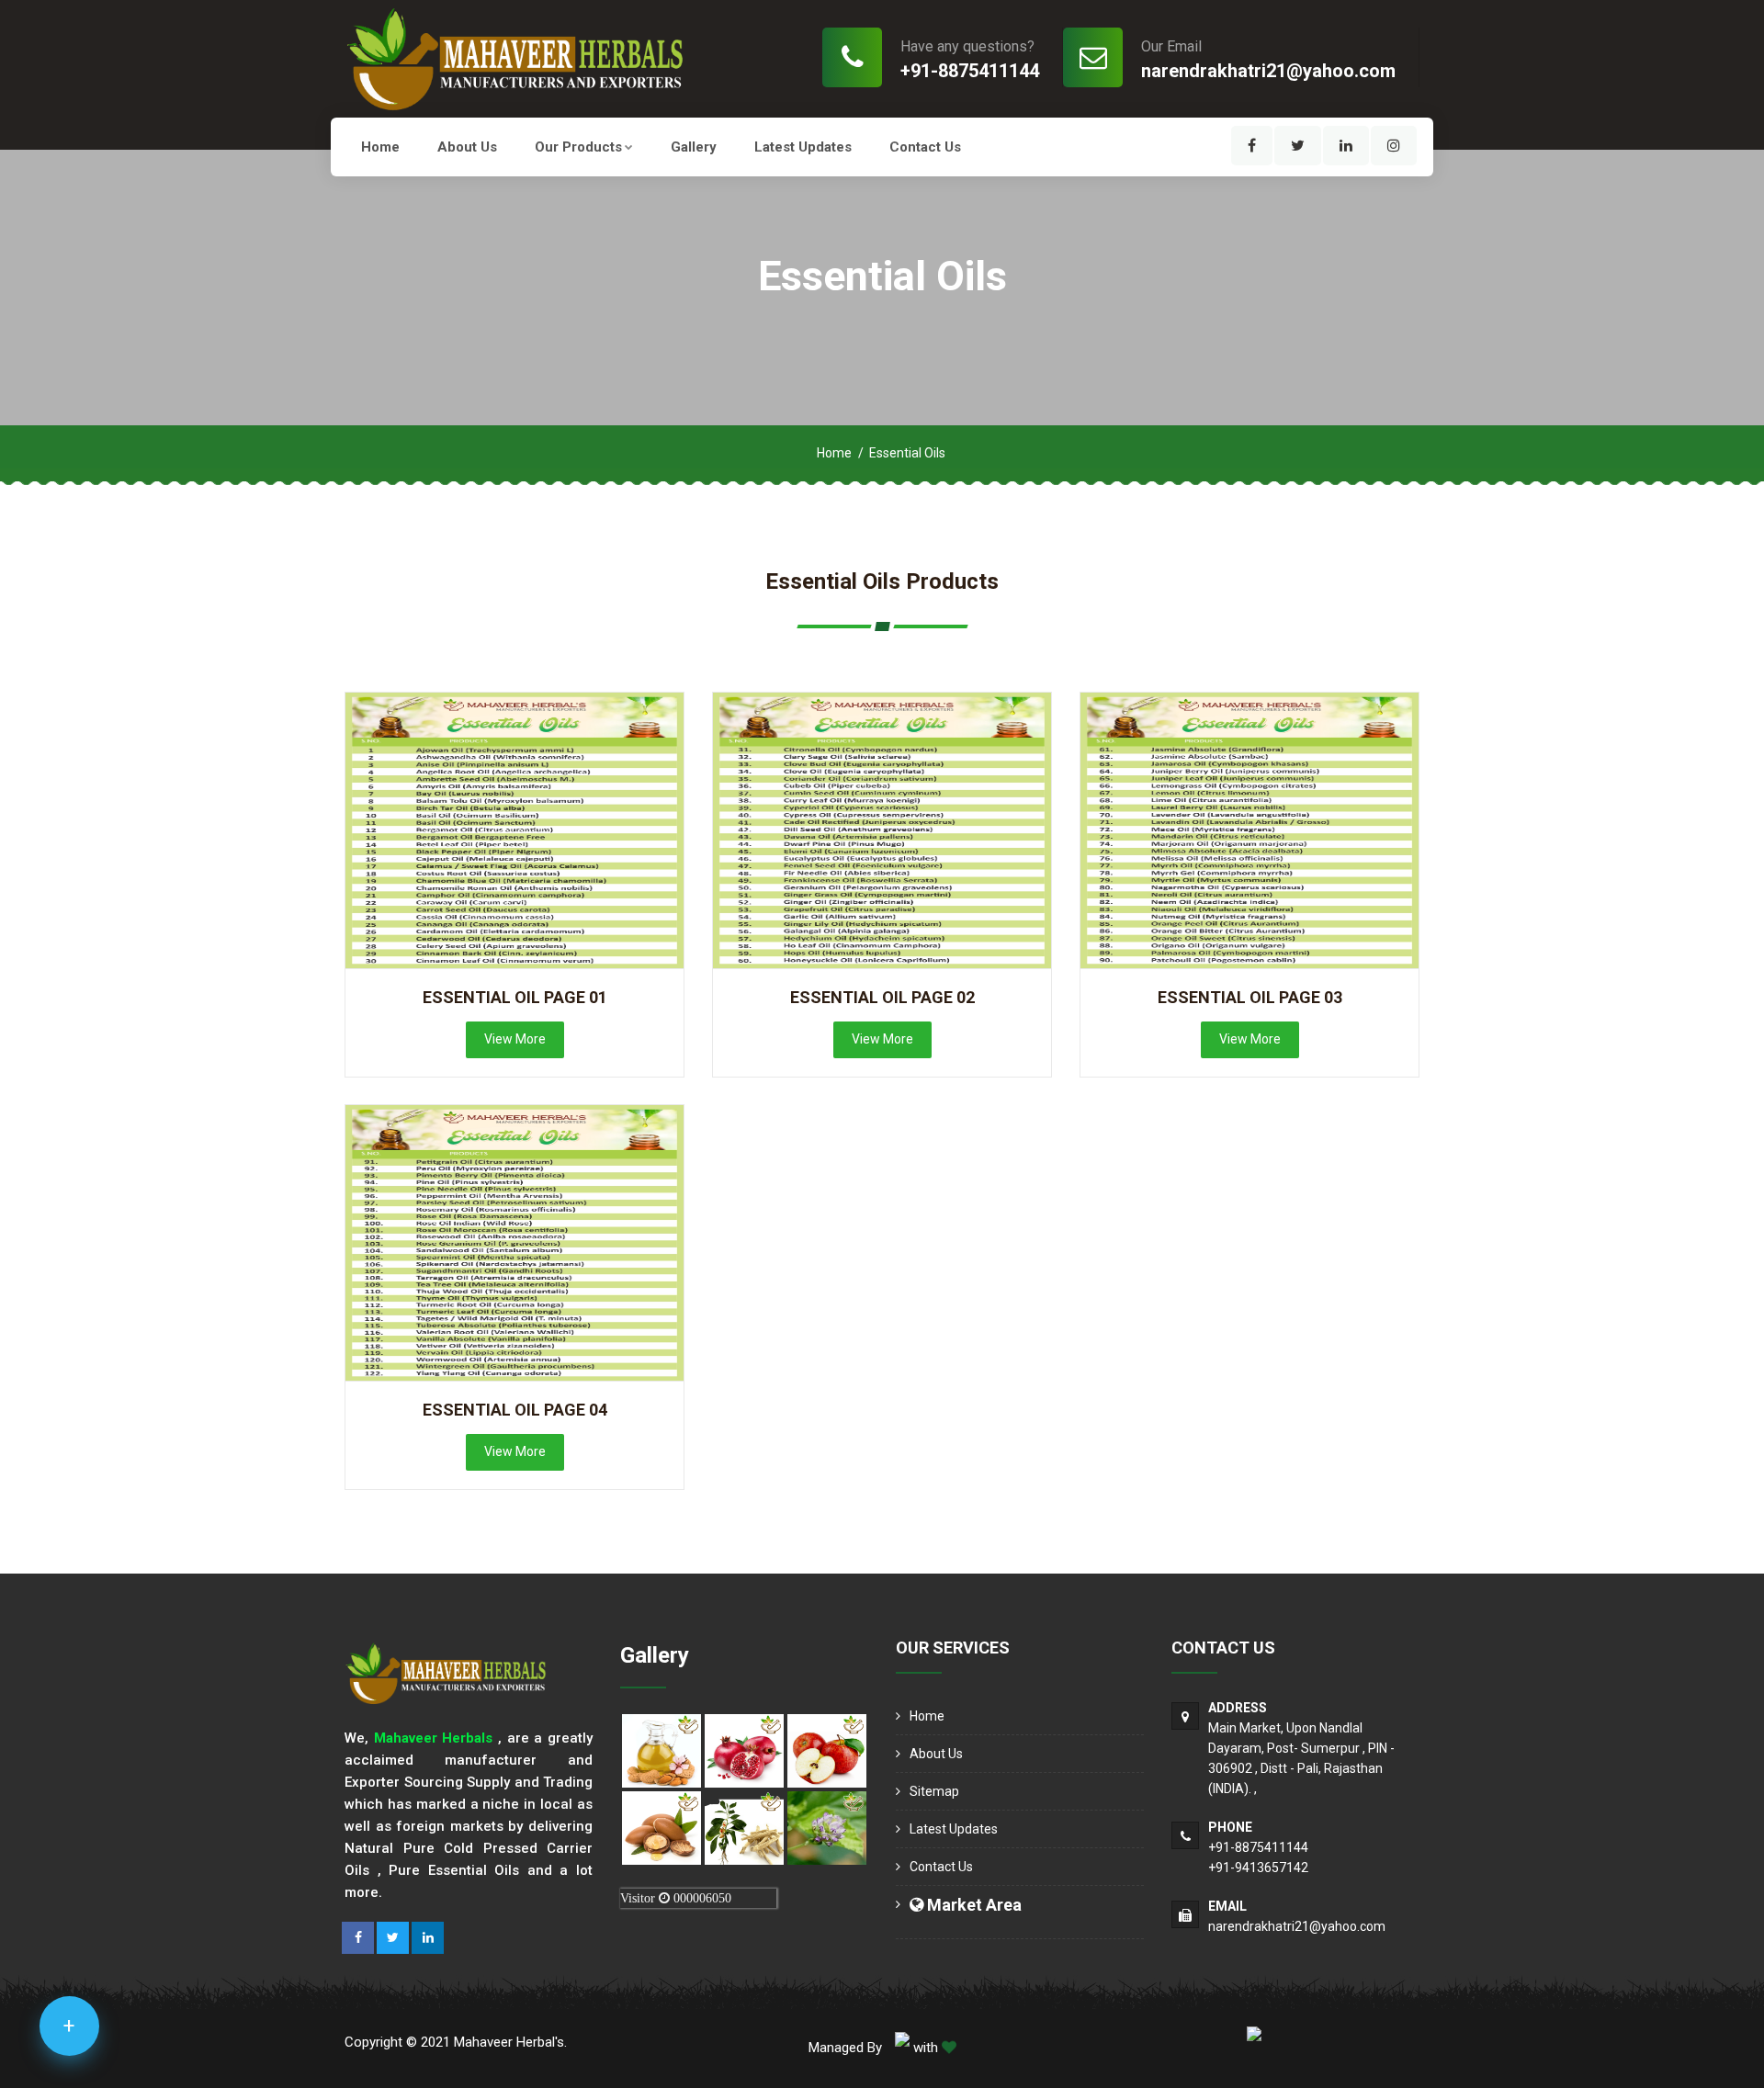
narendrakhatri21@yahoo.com (1268, 71)
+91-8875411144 (970, 71)
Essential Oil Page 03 (1250, 997)
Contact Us (925, 147)
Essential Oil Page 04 (515, 1410)
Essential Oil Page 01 (515, 997)
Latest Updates (803, 147)
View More (515, 1039)
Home (380, 147)
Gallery (694, 147)
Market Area (972, 1905)
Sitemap (934, 1791)
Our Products (578, 147)
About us (467, 147)
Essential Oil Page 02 (882, 997)
